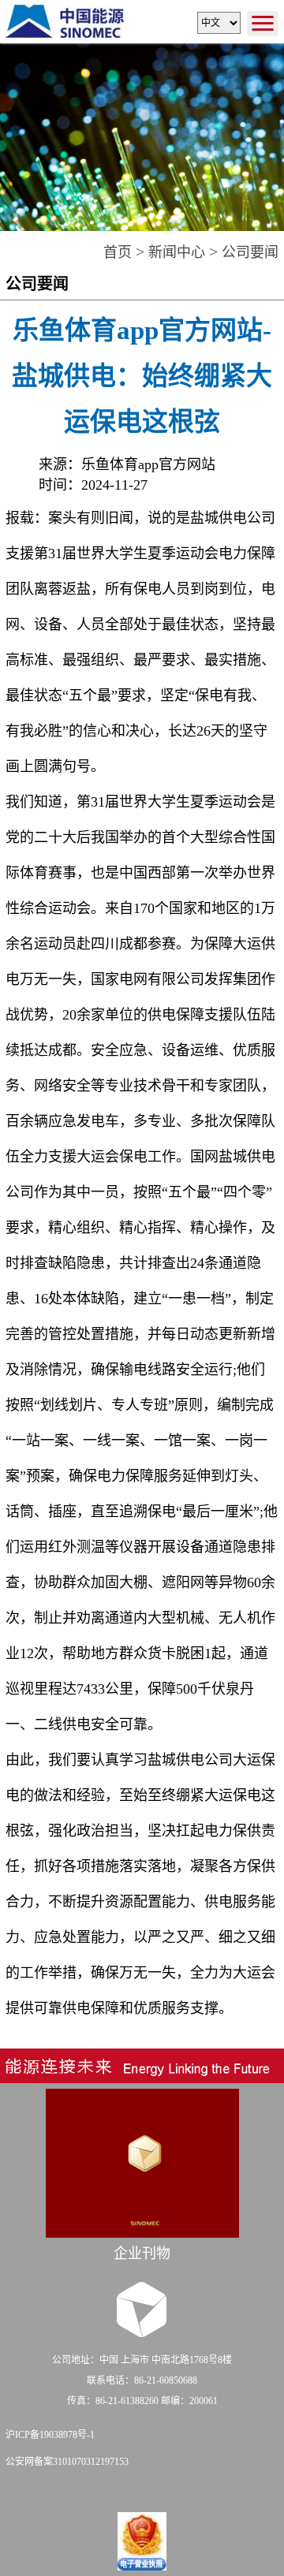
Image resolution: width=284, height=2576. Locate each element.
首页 (118, 252)
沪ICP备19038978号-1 (50, 2435)
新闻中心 (177, 252)
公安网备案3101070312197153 (67, 2462)
